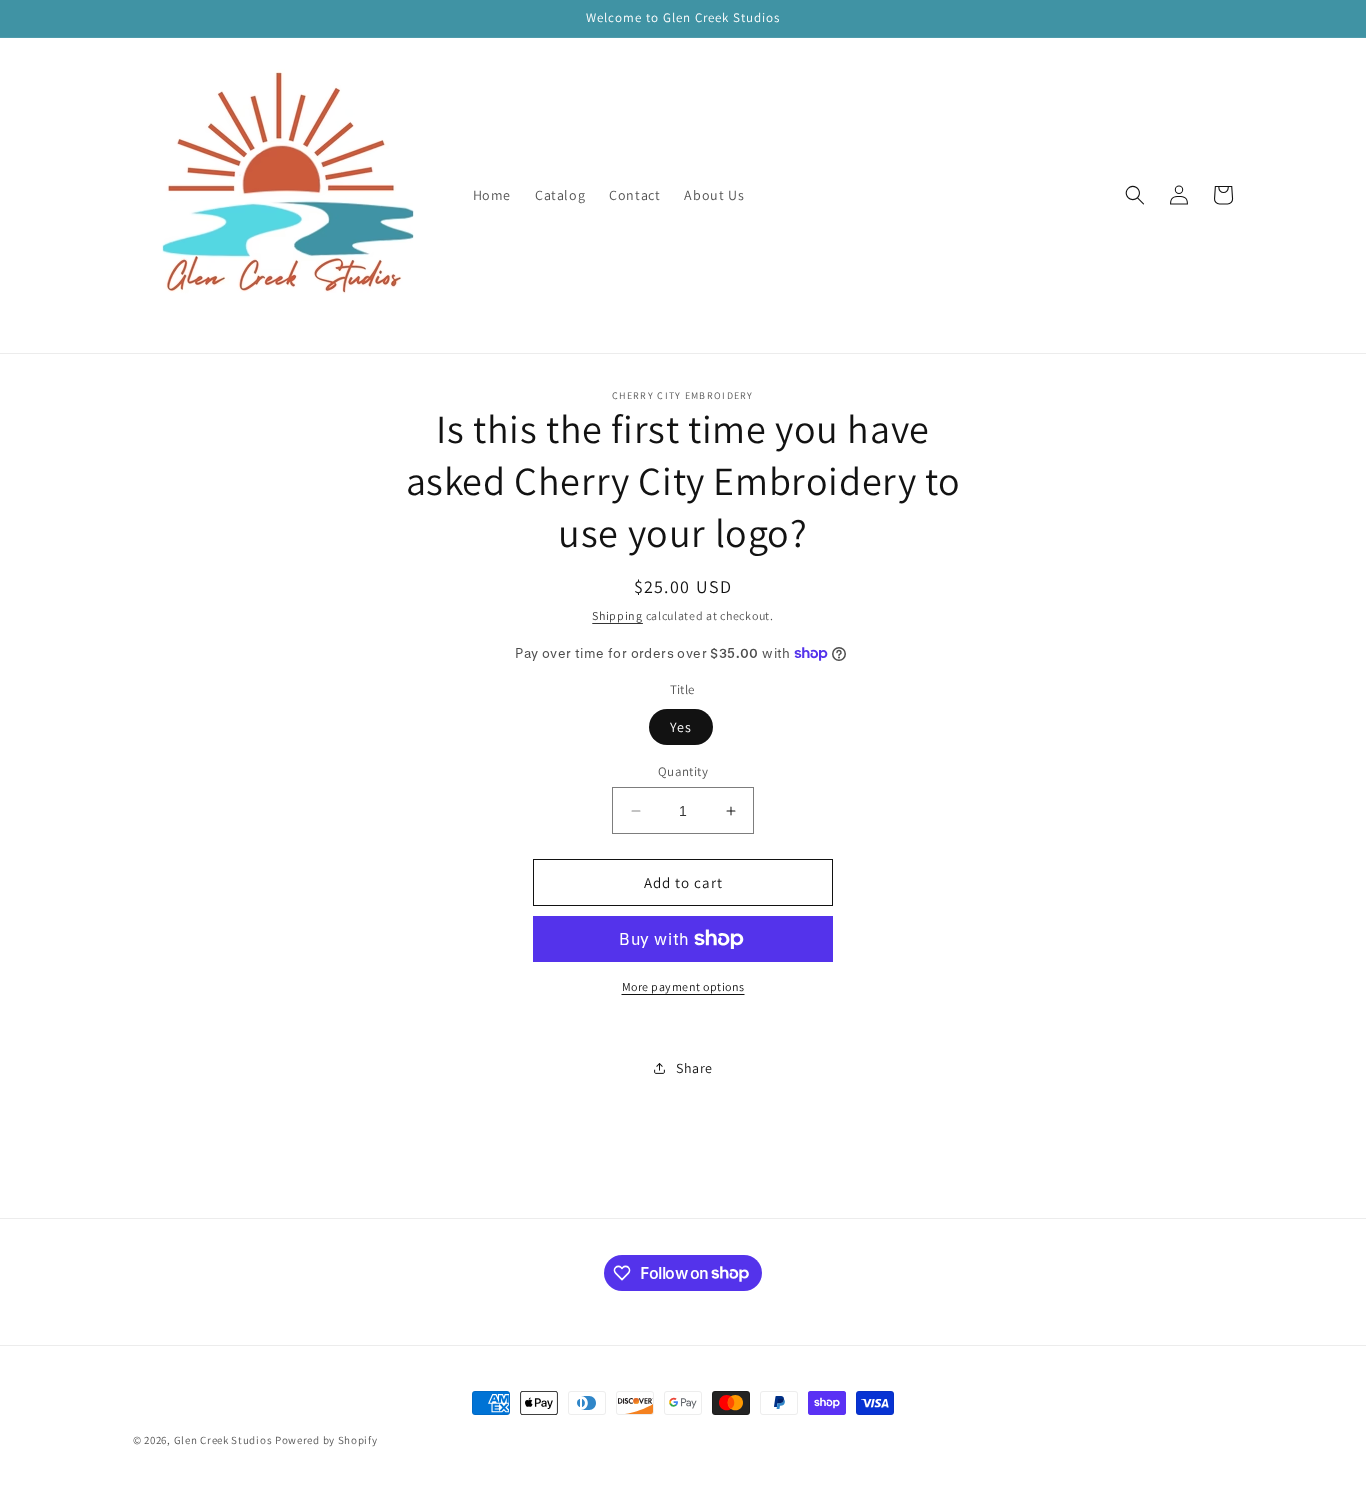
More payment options (683, 986)
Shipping (617, 615)
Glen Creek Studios (223, 1440)
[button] (1135, 195)
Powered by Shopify (326, 1440)
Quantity (683, 771)
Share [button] (694, 1068)
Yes (681, 727)
